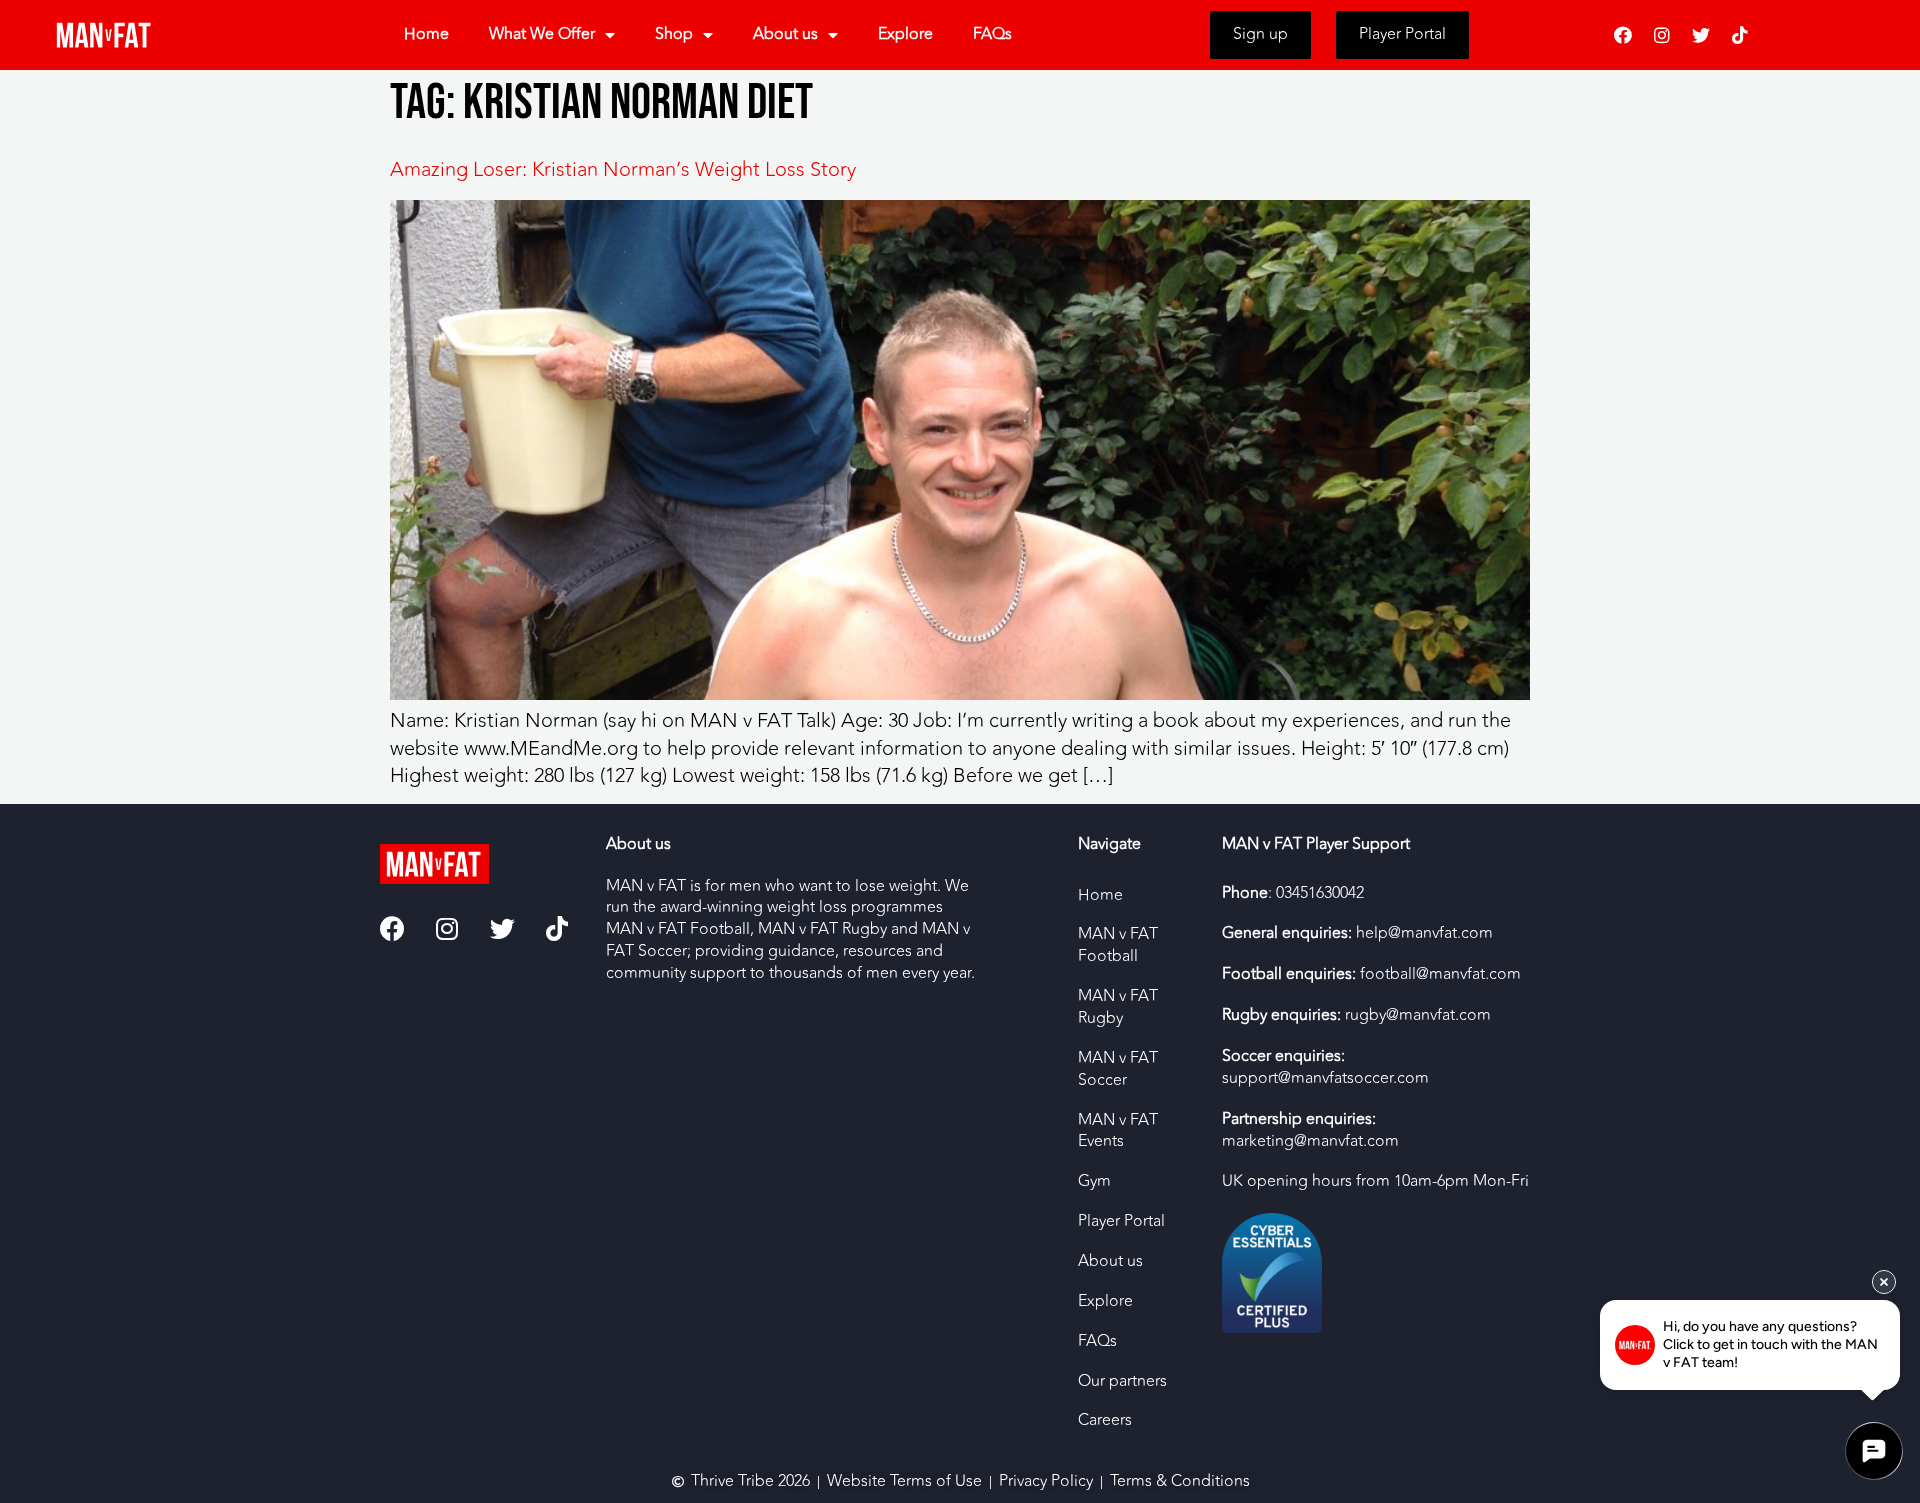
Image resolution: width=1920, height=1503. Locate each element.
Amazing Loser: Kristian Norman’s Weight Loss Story (623, 169)
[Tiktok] (1740, 35)
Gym (1094, 1181)
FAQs (992, 34)
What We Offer (542, 34)
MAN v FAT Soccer (1118, 1069)
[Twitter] (1701, 35)
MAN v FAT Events (1118, 1131)
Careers (1105, 1420)
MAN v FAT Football (1118, 945)
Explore (905, 34)
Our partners (1122, 1381)
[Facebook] (1623, 35)
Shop (674, 34)
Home (426, 34)
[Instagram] (1662, 35)
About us (785, 34)
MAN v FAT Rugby (1118, 1007)
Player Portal (1121, 1221)
